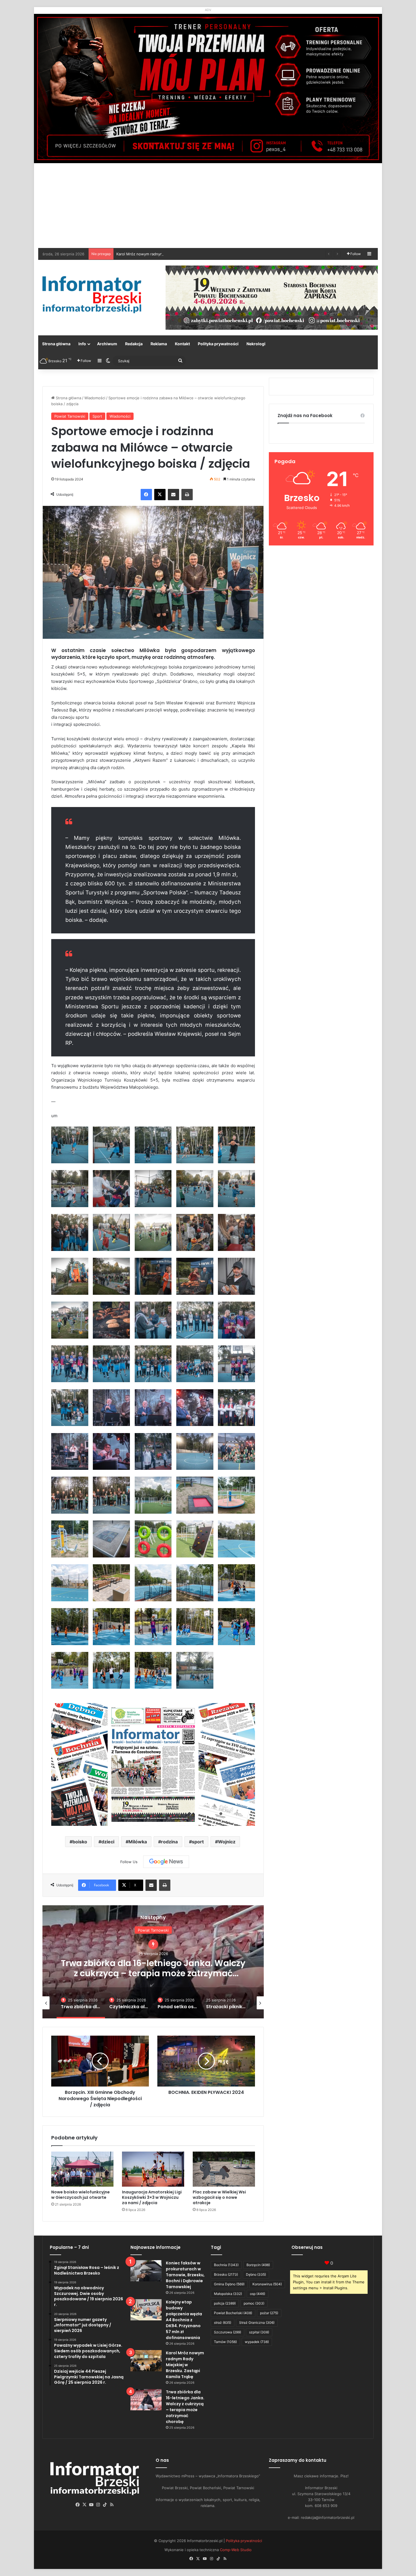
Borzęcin (258, 2265)
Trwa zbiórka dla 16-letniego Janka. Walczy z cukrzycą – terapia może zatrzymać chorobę (195, 254)
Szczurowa (228, 2332)
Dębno (256, 2274)
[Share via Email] (173, 495)
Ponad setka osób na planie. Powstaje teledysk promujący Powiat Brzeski (153, 1968)
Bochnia (226, 2265)
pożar (269, 2313)
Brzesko (226, 2274)
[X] (160, 495)
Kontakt (182, 344)
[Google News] (166, 1862)
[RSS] (112, 2505)
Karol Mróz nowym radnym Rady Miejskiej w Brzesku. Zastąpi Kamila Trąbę (185, 2365)
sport (198, 1842)
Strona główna (56, 344)
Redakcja (134, 344)
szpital (259, 2332)
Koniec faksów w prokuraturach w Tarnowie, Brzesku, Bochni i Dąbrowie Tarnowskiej (185, 2275)
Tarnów (225, 2342)
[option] (153, 1962)
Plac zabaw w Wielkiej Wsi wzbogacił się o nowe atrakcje (219, 2197)
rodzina (169, 1842)
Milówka (138, 1842)
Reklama (159, 344)
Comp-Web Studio (236, 2550)
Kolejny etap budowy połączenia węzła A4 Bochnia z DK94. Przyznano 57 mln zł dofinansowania (184, 2320)
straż (223, 2323)
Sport (97, 416)
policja (225, 2303)
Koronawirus (267, 2284)
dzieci (108, 1842)
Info (82, 344)
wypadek (257, 2342)
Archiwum (107, 344)
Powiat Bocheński (233, 2313)
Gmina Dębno (229, 2284)
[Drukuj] (187, 495)
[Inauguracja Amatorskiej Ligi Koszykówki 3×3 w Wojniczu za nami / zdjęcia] (153, 2169)
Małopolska (228, 2294)
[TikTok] (105, 2505)
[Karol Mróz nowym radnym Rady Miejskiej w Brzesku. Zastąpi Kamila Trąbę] (146, 2361)
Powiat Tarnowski (70, 416)
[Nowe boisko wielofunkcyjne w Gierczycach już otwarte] (82, 2169)
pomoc (254, 2303)
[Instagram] (98, 2505)
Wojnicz (227, 1842)
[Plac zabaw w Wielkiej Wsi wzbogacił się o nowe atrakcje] (224, 2169)
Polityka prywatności (218, 344)
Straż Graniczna (257, 2323)
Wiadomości (95, 398)
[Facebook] (146, 495)
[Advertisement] (208, 206)
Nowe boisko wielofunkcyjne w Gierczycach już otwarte (81, 2195)
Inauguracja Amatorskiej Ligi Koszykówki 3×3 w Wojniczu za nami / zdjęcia (152, 2197)
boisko (80, 1842)
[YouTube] (91, 2505)
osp (258, 2294)
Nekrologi (256, 344)
